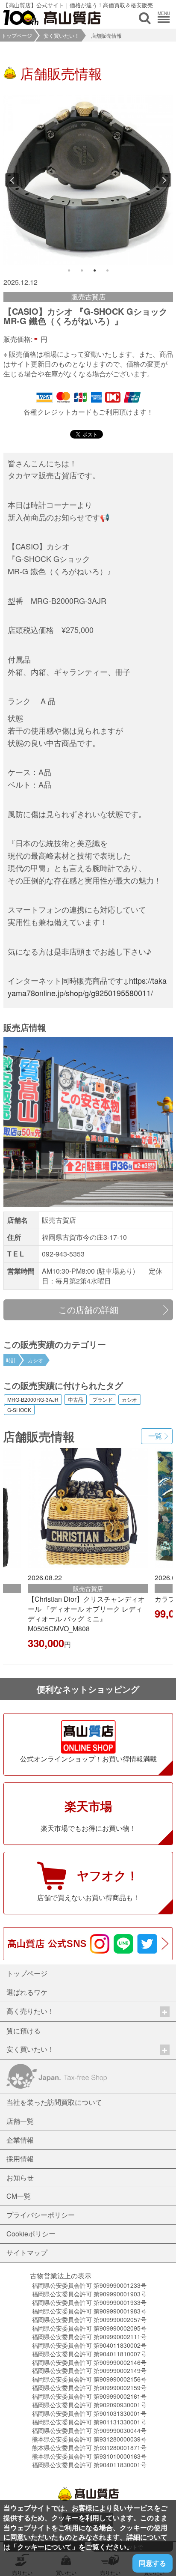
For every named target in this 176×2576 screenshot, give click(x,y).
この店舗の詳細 (88, 1309)
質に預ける (23, 2031)
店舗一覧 (20, 2121)
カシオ (35, 1360)
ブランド (103, 1400)
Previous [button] (12, 180)
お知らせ (20, 2178)
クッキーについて (44, 2547)
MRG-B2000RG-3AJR (33, 1400)
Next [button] (164, 180)
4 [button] (108, 271)
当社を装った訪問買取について (54, 2102)
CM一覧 (19, 2196)
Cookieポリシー (31, 2234)
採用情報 (20, 2159)
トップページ (17, 35)
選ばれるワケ (27, 1992)
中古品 (76, 1400)
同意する (153, 2563)
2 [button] (82, 271)
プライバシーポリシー (41, 2215)
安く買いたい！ (62, 35)
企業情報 (20, 2140)
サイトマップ (27, 2252)
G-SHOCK (19, 1410)
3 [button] (95, 271)
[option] (88, 180)
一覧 (155, 1436)
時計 (11, 1360)
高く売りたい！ (30, 2011)
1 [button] (69, 271)
